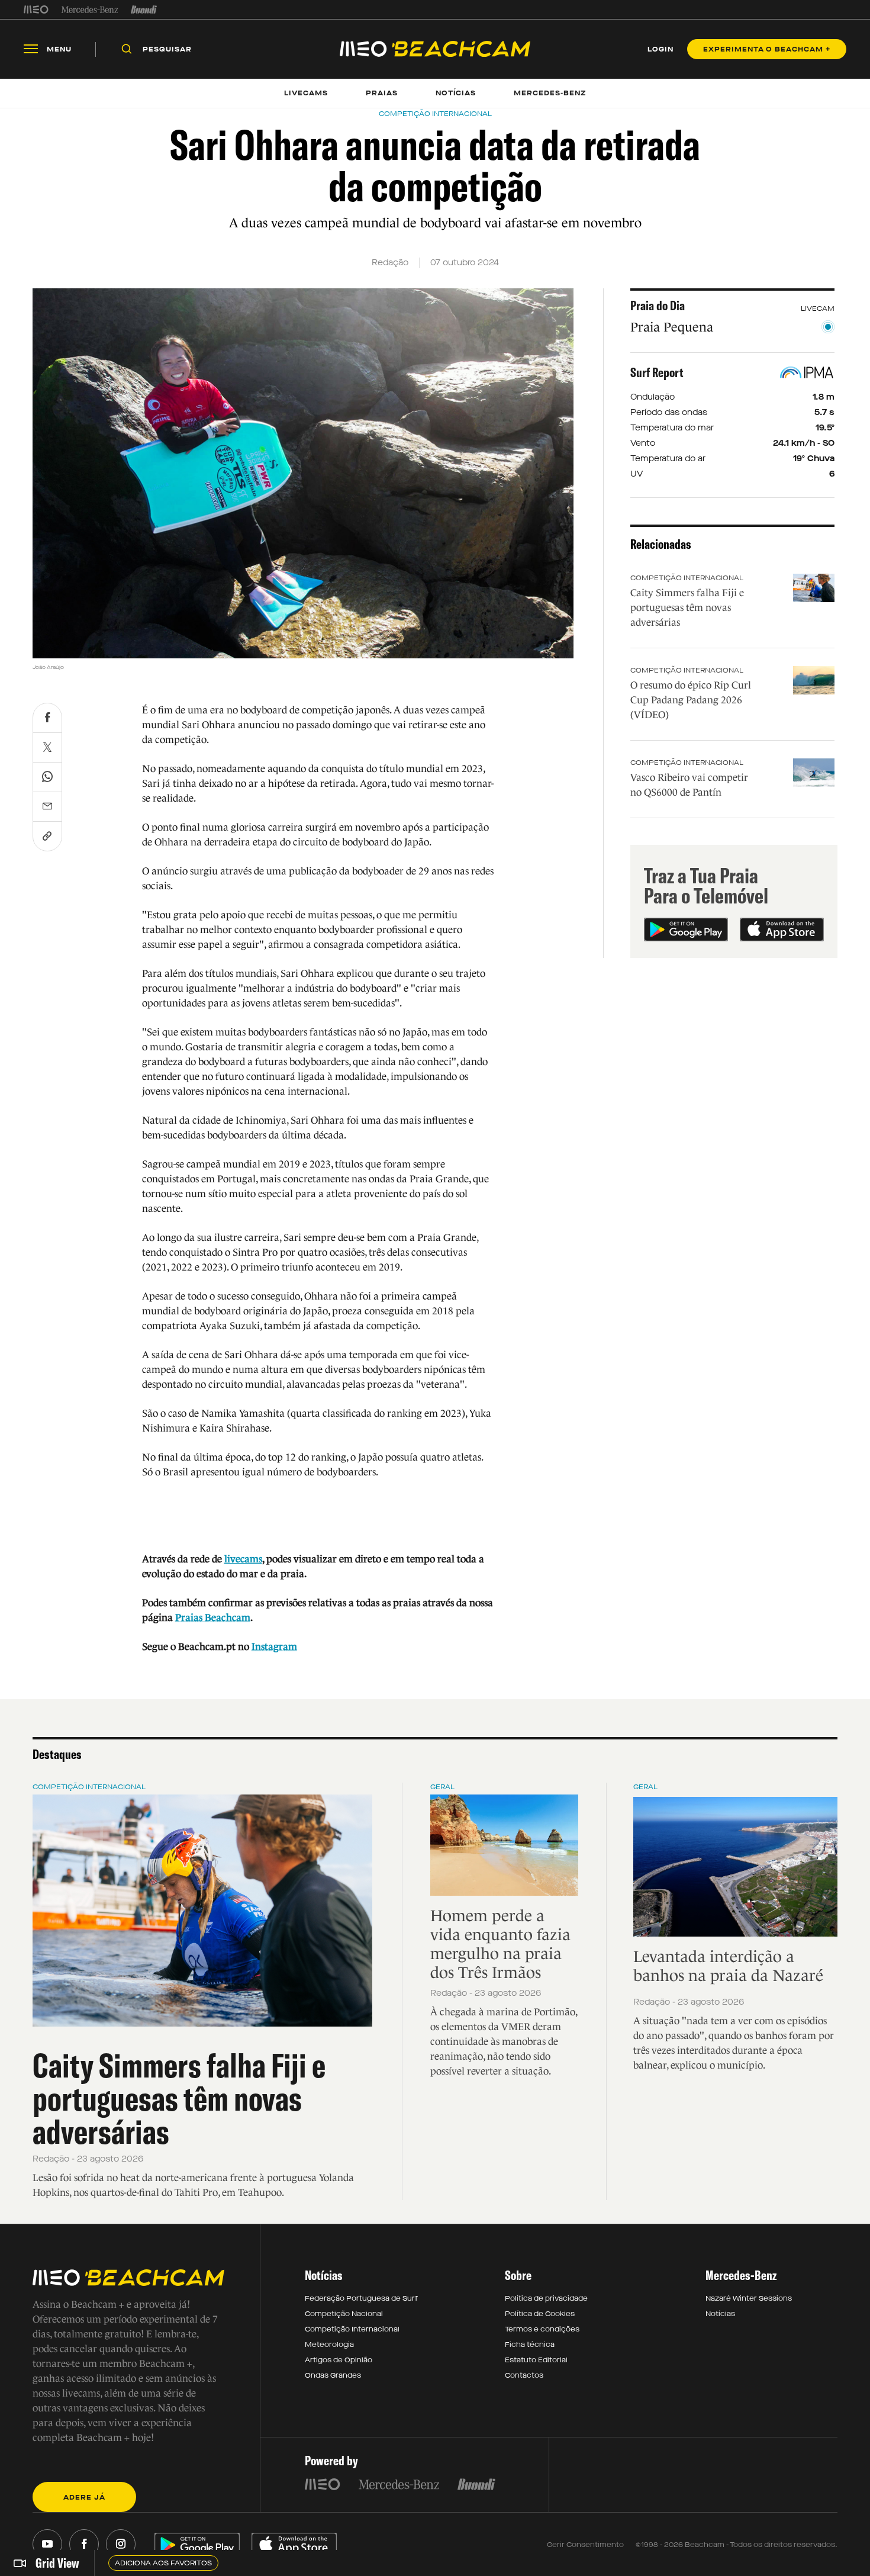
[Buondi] (144, 9)
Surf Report (657, 372)
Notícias (720, 2314)
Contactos (524, 2375)
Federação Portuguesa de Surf (361, 2298)
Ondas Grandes (333, 2375)
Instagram (274, 1647)
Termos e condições (542, 2329)
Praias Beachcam (213, 1618)
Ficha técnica (530, 2345)
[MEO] (36, 9)
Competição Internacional (687, 578)
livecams (243, 1559)
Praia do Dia (658, 305)
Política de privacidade (546, 2298)
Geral (442, 1787)
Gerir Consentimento (585, 2545)
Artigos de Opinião (339, 2360)
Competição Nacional (344, 2314)
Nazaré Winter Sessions (749, 2298)
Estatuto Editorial (536, 2360)
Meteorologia (329, 2345)
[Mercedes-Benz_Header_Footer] (90, 9)
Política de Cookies (540, 2314)
